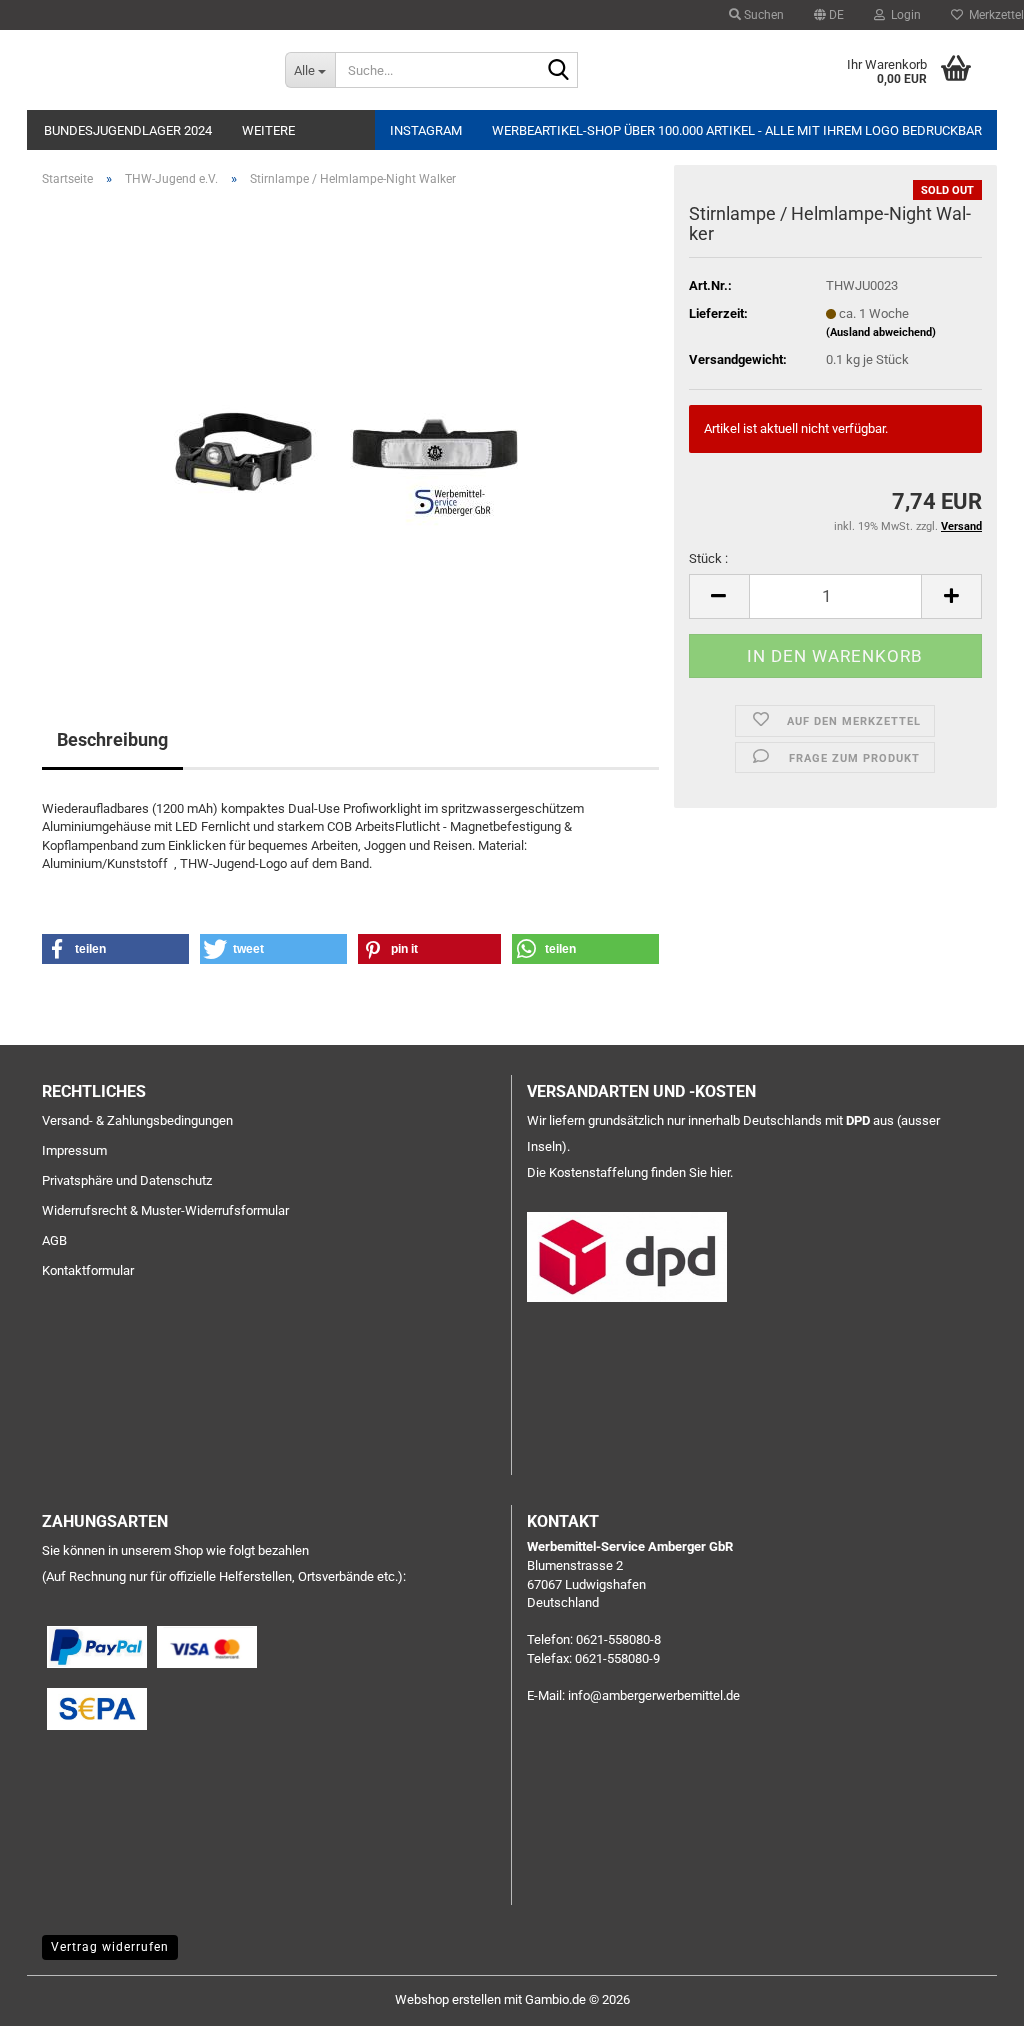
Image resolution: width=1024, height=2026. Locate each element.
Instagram (426, 130)
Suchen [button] (762, 15)
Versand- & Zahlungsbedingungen (137, 1120)
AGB (54, 1240)
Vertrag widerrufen (110, 1947)
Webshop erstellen (448, 1999)
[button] (829, 15)
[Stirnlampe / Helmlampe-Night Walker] (350, 427)
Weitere (268, 130)
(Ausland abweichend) (881, 332)
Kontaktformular (88, 1270)
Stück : (708, 558)
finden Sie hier (690, 1172)
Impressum (74, 1150)
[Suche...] (559, 71)
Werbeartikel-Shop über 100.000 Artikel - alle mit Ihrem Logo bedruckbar (737, 130)
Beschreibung (112, 739)
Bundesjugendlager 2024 (128, 130)
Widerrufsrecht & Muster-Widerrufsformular (165, 1210)
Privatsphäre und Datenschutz (127, 1180)
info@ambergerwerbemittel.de (654, 1695)
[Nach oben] (969, 1996)
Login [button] (903, 15)
